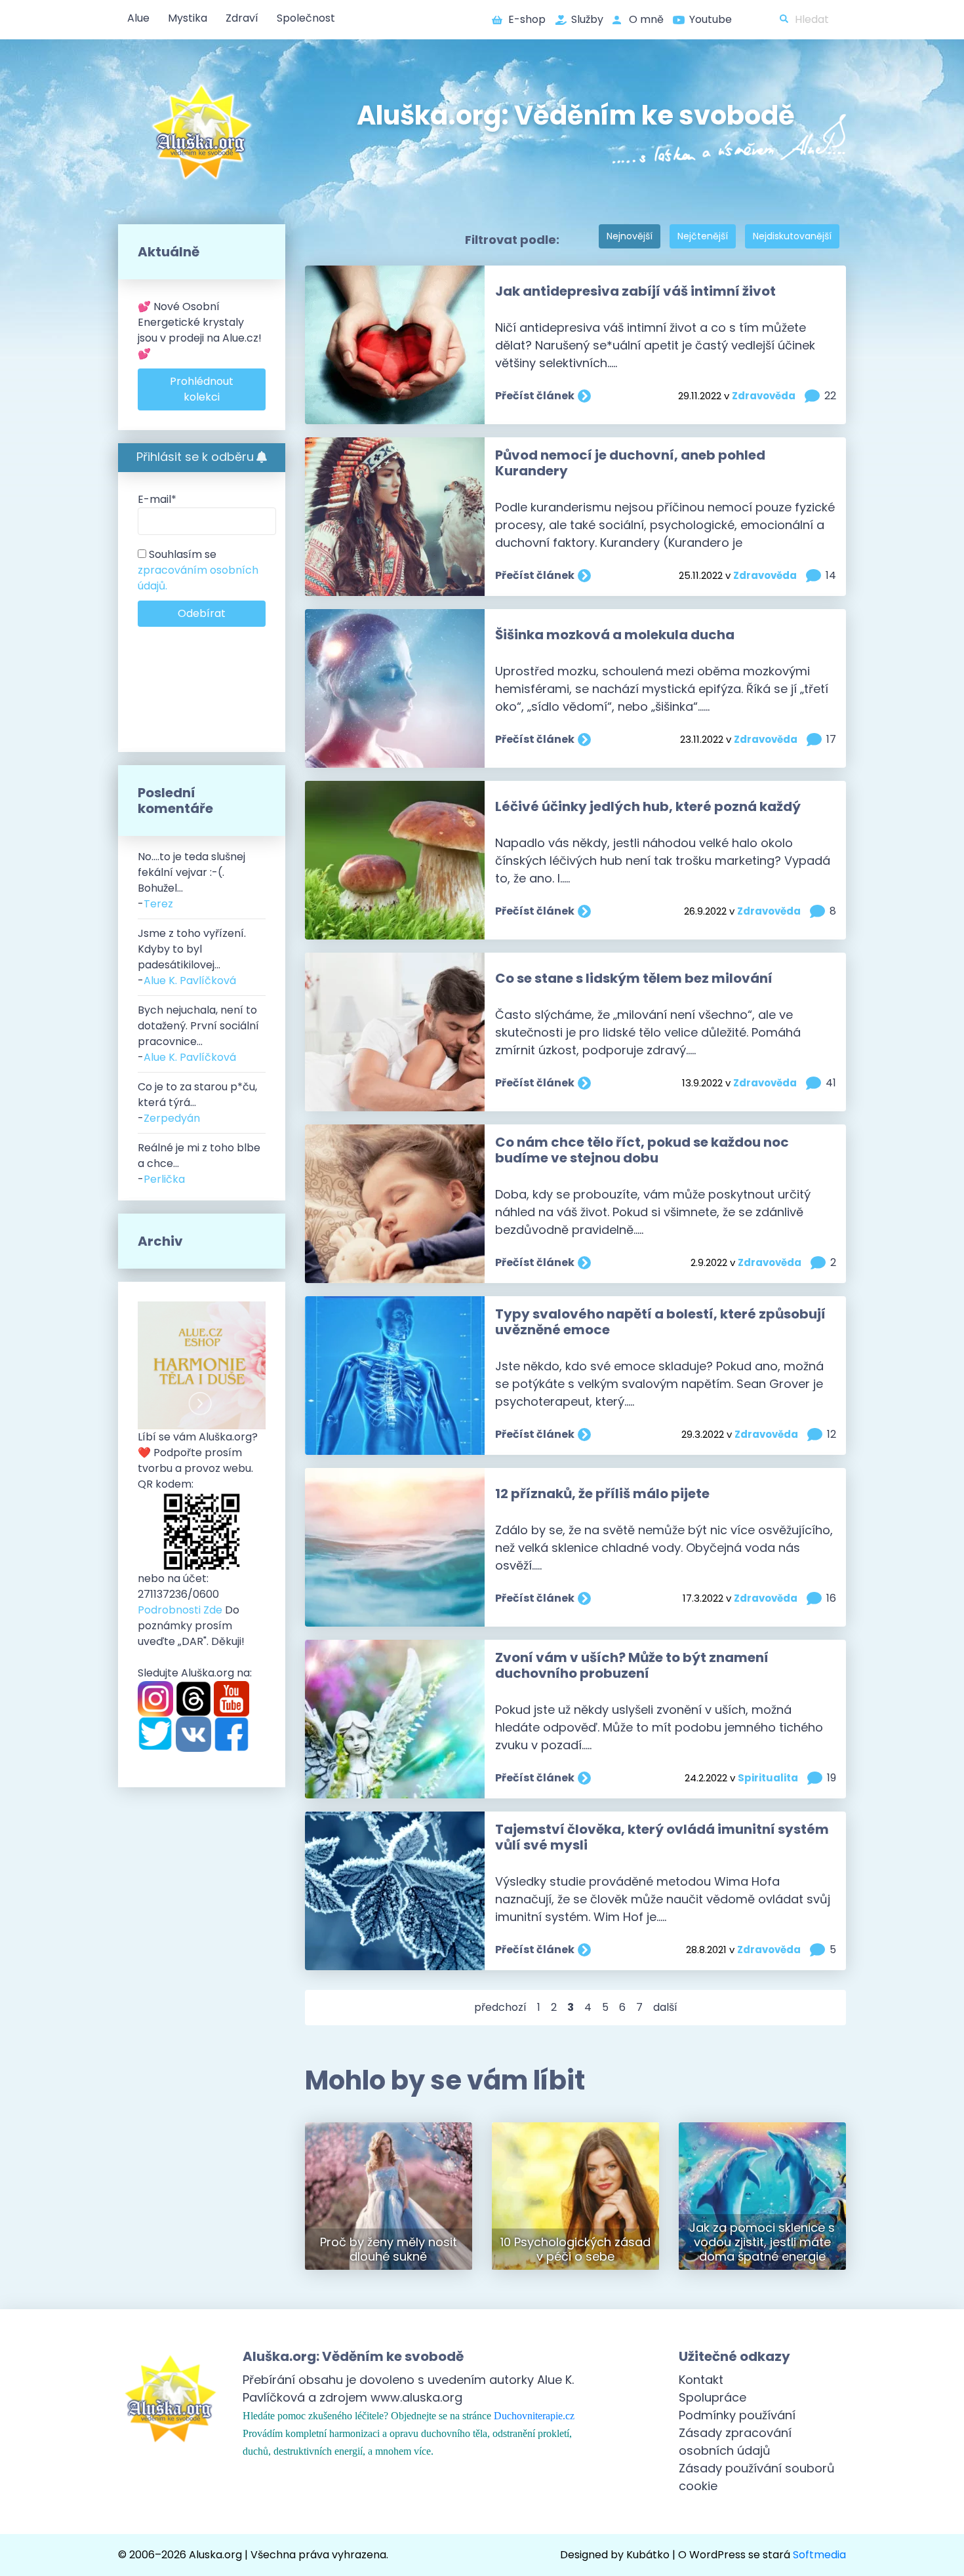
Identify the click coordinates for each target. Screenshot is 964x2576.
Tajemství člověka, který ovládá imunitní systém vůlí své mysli (662, 1837)
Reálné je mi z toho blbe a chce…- (199, 1163)
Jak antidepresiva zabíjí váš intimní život (635, 291)
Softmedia (819, 2555)
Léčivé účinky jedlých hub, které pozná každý (648, 806)
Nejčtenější (703, 236)
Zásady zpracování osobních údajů (735, 2442)
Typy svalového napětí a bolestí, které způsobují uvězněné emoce (660, 1322)
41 (831, 1083)
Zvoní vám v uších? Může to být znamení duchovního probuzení (632, 1665)
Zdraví (242, 18)
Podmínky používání (737, 2415)
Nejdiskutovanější (792, 236)
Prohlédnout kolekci (202, 389)
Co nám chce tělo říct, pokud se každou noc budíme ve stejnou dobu (642, 1150)
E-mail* (157, 499)
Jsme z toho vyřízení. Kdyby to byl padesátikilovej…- (192, 957)
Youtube (711, 19)
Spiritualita (768, 1778)
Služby (587, 19)
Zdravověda (764, 396)
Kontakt (701, 2380)
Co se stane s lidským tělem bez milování (634, 978)
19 (832, 1778)
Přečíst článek (535, 396)
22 (830, 396)
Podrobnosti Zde (180, 1610)
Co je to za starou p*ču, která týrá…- (197, 1102)
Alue (138, 18)
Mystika (188, 18)
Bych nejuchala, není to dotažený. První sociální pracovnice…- (198, 1034)
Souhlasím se (198, 570)
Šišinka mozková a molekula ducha (615, 635)
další (665, 2007)
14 (831, 575)
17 (831, 739)
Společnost (306, 18)
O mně (646, 19)
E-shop (527, 19)
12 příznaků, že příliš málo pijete (602, 1494)
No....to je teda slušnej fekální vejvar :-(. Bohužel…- (191, 880)
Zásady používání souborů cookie (757, 2477)
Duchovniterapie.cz (534, 2416)
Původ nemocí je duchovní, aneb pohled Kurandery (630, 463)
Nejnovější (630, 236)
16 (831, 1598)
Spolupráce (713, 2397)
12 (832, 1434)
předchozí (500, 2007)
